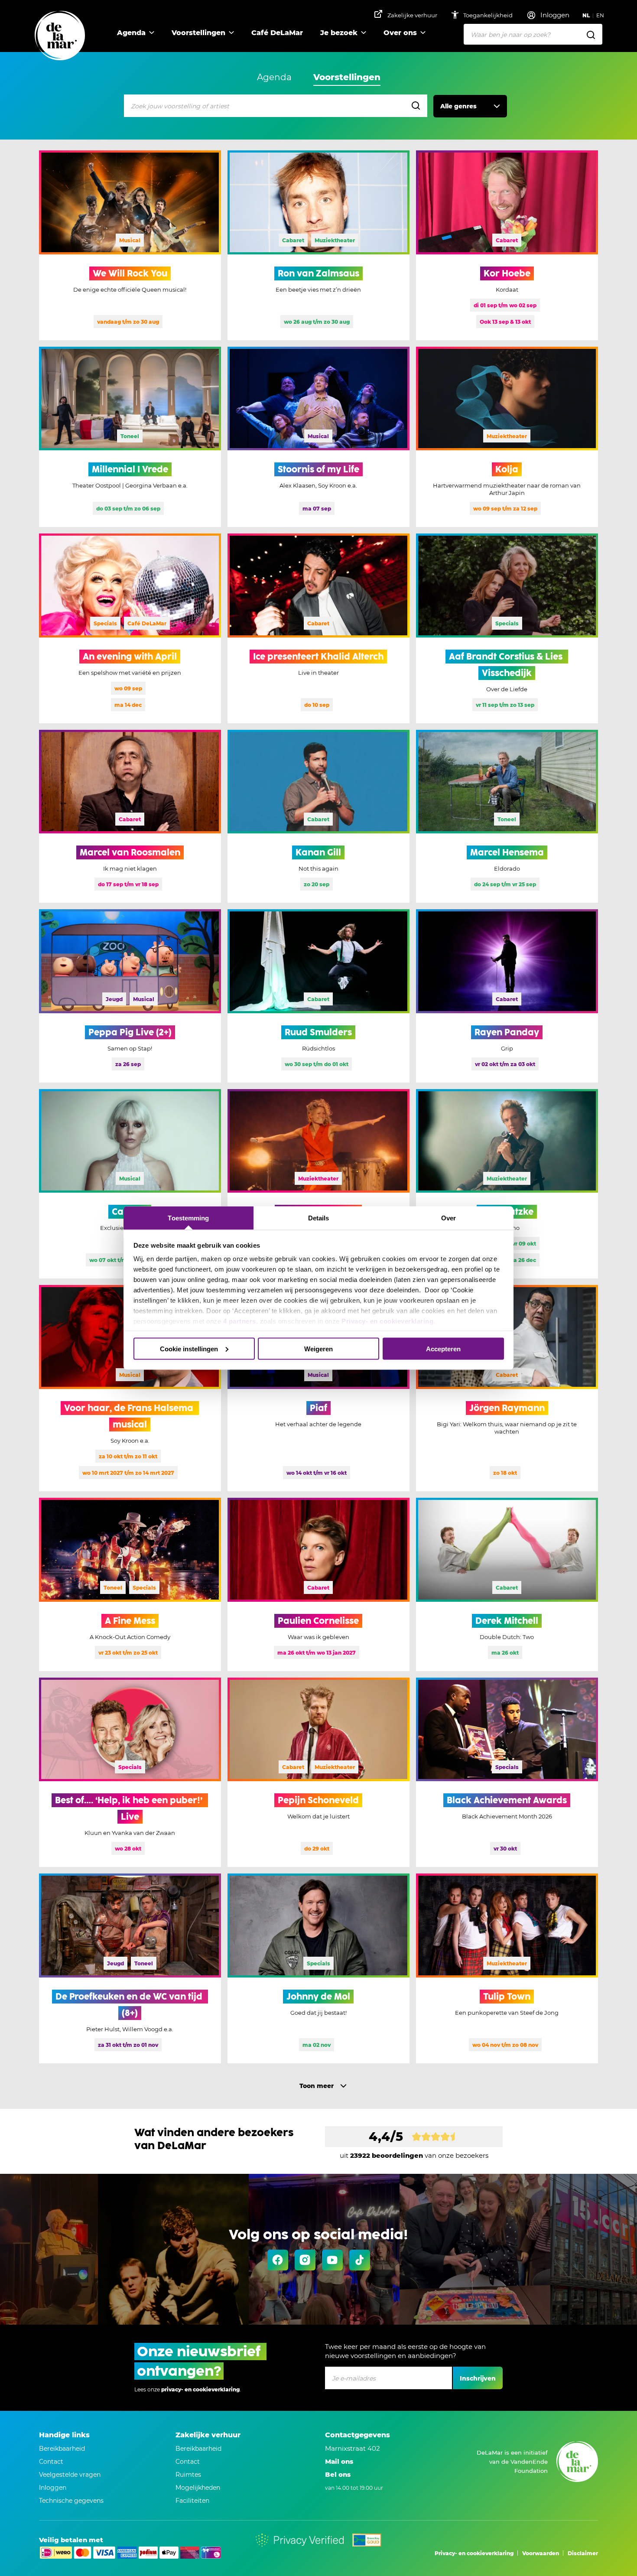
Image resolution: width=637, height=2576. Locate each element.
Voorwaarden (541, 2553)
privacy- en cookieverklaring (200, 2389)
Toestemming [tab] (188, 1218)
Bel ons (338, 2474)
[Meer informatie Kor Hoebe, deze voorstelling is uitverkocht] (507, 245)
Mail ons (339, 2461)
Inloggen (53, 2488)
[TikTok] (360, 2260)
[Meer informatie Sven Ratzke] (507, 1184)
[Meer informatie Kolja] (507, 437)
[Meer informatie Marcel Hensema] (507, 816)
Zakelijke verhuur (412, 15)
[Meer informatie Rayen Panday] (507, 996)
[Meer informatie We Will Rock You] (130, 245)
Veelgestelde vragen (70, 2475)
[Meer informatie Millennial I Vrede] (130, 437)
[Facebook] (278, 2260)
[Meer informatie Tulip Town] (507, 1968)
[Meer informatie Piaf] (318, 1388)
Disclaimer (583, 2553)
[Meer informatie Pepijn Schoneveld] (318, 1773)
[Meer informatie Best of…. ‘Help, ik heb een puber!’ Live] (130, 1773)
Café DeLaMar (277, 33)
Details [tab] (319, 1218)
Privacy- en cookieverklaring (387, 1321)
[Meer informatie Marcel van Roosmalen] (130, 816)
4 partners (240, 1321)
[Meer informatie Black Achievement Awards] (507, 1773)
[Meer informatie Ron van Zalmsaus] (318, 245)
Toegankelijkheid (489, 15)
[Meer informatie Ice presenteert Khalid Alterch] (318, 628)
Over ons (400, 33)
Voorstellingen (198, 33)
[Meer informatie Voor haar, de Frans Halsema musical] (130, 1388)
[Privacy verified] (300, 2540)
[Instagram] (305, 2260)
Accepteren (443, 1348)
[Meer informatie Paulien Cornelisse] (318, 1584)
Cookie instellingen (189, 1348)
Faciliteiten (192, 2501)
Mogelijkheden (198, 2488)
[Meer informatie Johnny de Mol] (318, 1968)
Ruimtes (188, 2475)
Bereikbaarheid (62, 2449)
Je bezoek (339, 33)
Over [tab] (448, 1218)
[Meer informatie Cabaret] (130, 1184)
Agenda (131, 33)
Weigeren (318, 1348)
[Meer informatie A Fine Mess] (130, 1584)
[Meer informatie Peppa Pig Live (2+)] (130, 996)
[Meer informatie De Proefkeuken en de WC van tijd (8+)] (130, 1968)
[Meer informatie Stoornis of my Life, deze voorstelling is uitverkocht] (318, 437)
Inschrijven (478, 2378)
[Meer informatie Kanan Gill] (318, 816)
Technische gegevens (71, 2501)
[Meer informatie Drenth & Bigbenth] (318, 1184)
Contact (51, 2462)
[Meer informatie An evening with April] (130, 628)
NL (586, 15)
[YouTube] (332, 2260)
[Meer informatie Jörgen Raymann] (507, 1388)
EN (600, 15)
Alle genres (458, 106)
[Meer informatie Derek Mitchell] (507, 1584)
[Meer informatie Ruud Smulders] (318, 996)
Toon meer (317, 2086)
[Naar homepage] (60, 36)
